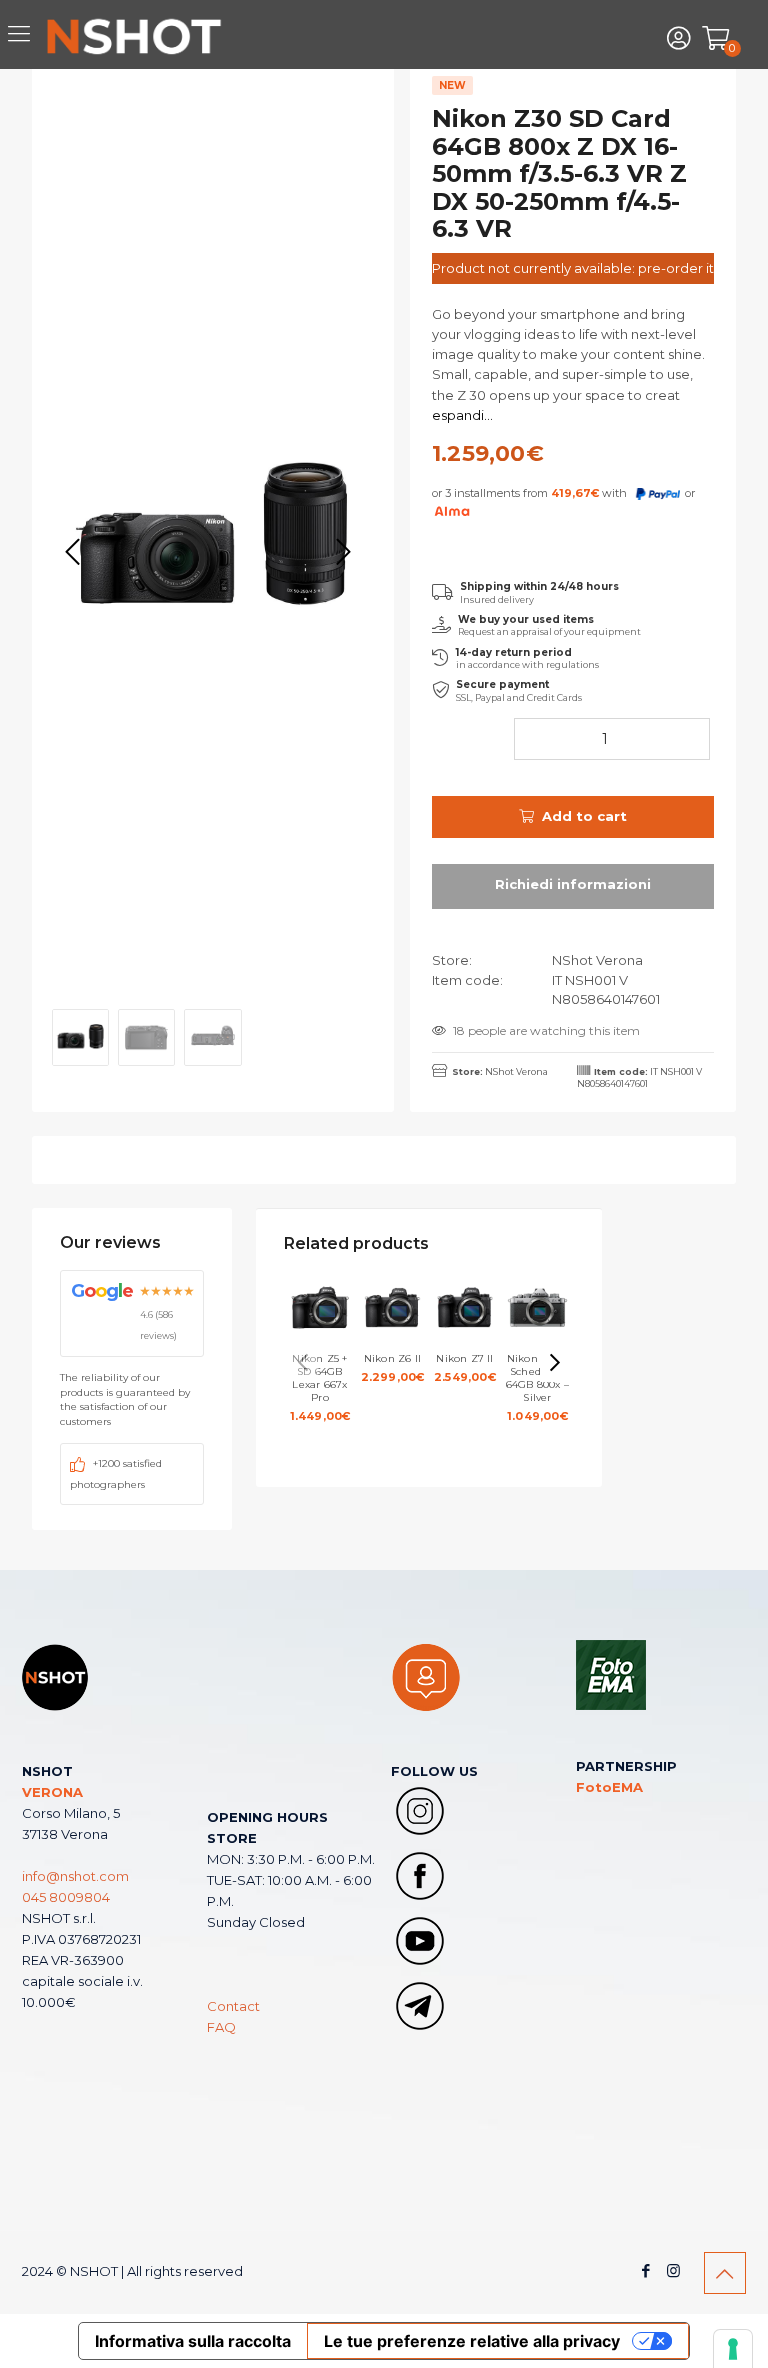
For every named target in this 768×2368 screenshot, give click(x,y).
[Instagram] (673, 2270)
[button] (555, 1363)
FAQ (221, 2027)
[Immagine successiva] (343, 552)
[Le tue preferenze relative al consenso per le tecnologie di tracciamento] (733, 2349)
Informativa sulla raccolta (193, 2341)
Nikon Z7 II (465, 1368)
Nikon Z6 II (393, 1368)
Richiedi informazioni (573, 886)
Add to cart (584, 816)
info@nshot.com (75, 1876)
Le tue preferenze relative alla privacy (472, 2341)
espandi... (462, 415)
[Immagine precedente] (73, 552)
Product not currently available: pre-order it (573, 268)
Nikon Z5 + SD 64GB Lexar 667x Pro (320, 1387)
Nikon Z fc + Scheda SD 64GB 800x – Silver (537, 1387)
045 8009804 (66, 1897)
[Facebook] (646, 2270)
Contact (233, 2006)
